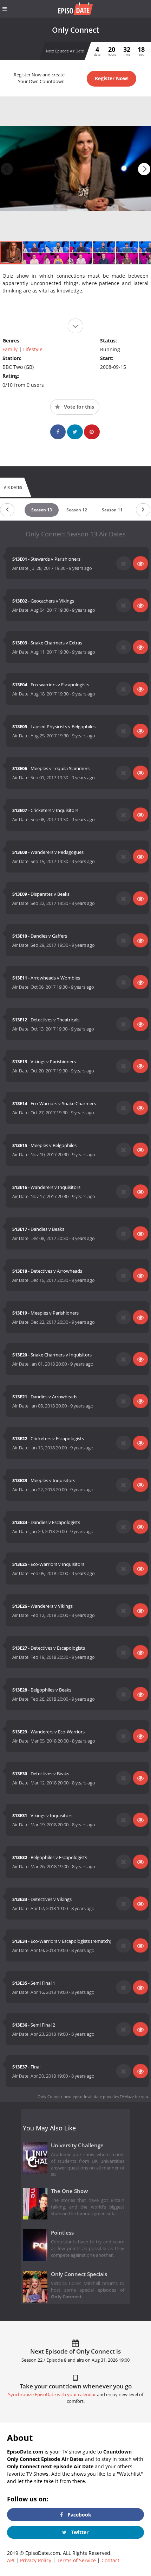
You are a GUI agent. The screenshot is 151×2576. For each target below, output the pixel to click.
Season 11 (112, 510)
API (11, 2560)
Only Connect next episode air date (70, 2096)
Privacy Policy (36, 2560)
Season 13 (42, 510)
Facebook (79, 2515)
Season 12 (77, 510)
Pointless (62, 2233)
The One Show (69, 2191)
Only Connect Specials (79, 2274)
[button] (144, 169)
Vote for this (78, 407)
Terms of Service (76, 2560)
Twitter (79, 2532)
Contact (110, 2560)
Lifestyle (33, 349)
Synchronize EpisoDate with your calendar (52, 2395)
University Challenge (77, 2145)
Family (10, 349)
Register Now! (112, 78)
